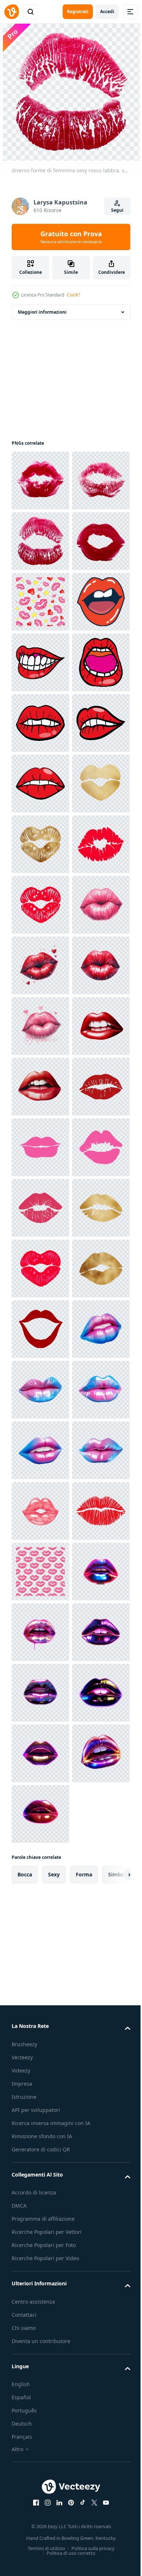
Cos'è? (73, 295)
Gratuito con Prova (71, 237)
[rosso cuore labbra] (40, 1329)
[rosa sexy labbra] (40, 1814)
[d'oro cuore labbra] (40, 1208)
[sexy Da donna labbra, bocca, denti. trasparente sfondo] (40, 1632)
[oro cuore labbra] (40, 1147)
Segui (117, 210)
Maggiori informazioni (42, 312)
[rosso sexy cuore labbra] (40, 1268)
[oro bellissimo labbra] (40, 2117)
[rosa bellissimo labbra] (40, 1875)
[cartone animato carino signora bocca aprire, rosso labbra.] (40, 784)
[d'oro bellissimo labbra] (40, 1996)
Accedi (107, 12)
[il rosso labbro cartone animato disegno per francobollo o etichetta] (40, 844)
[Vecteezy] (12, 12)
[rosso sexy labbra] (40, 2056)
